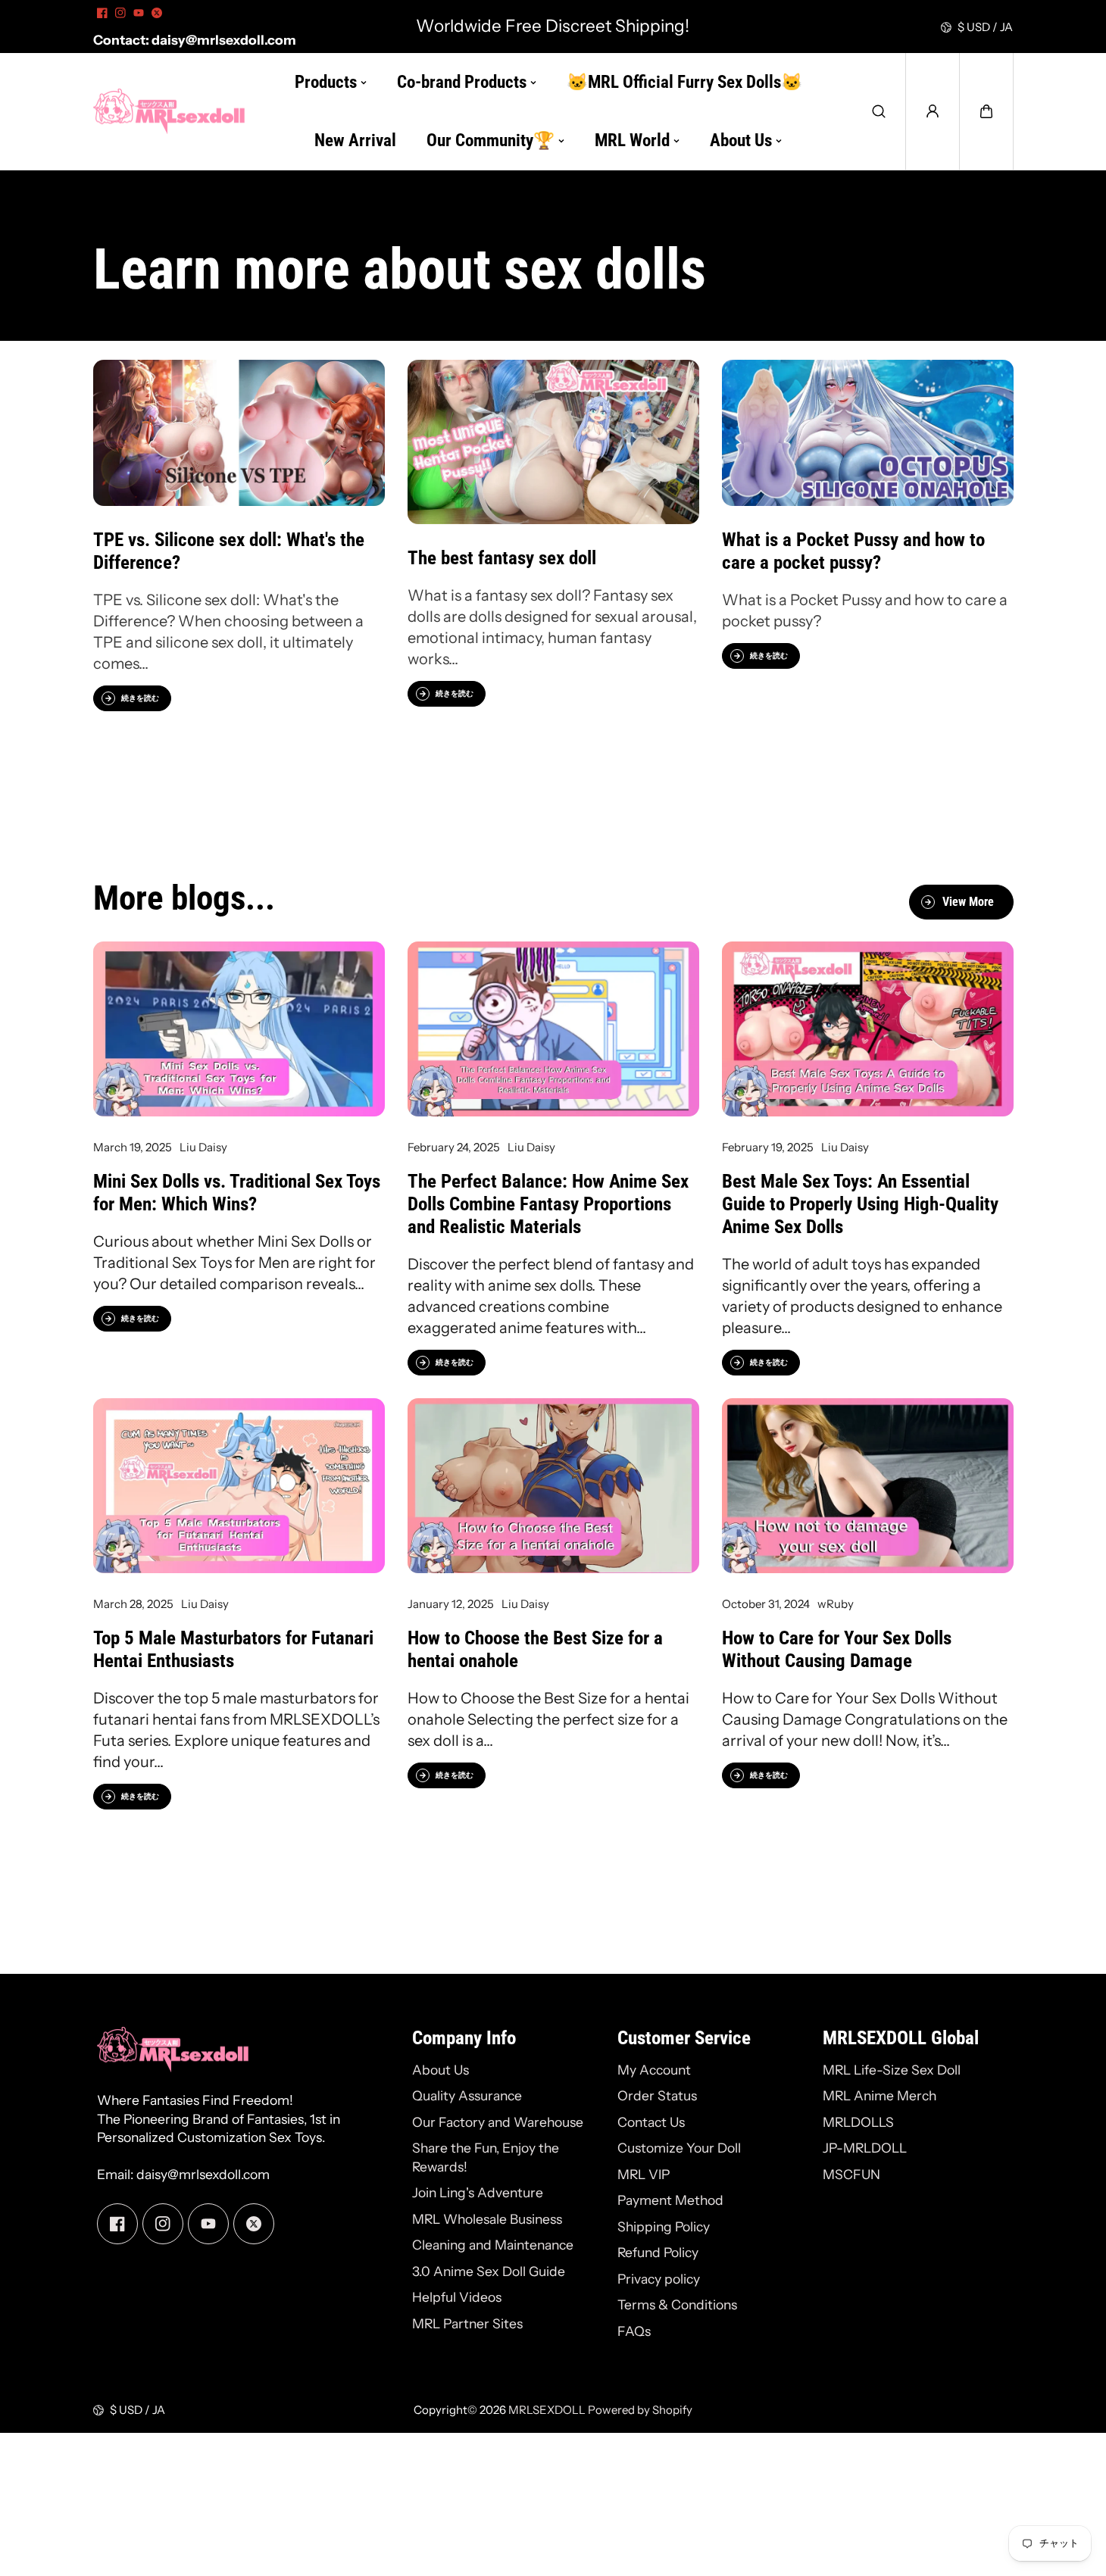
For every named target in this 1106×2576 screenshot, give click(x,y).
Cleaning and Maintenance (493, 2245)
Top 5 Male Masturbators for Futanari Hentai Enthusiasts (233, 1649)
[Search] (879, 111)
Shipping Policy (664, 2226)
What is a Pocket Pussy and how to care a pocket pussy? (853, 551)
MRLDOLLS (858, 2122)
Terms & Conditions (677, 2304)
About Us (441, 2070)
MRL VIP (644, 2174)
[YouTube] (139, 13)
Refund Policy (658, 2252)
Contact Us (651, 2122)
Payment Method (670, 2200)
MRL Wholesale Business (487, 2219)
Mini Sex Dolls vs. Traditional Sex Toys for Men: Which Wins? (237, 1193)
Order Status (657, 2095)
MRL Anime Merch (879, 2095)
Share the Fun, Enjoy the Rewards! (486, 2157)
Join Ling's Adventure (478, 2192)
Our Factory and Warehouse (498, 2122)
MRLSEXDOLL (547, 2410)
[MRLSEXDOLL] (169, 111)
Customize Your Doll (679, 2148)
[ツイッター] (157, 13)
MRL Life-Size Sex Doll (892, 2070)
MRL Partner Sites (467, 2323)
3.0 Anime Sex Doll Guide (489, 2271)
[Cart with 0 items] (986, 111)
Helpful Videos (457, 2297)
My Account (654, 2070)
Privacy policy (659, 2279)
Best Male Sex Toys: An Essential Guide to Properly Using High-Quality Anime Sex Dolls (860, 1204)
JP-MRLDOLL (865, 2148)
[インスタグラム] (120, 13)
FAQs (634, 2331)
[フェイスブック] (102, 13)
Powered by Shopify (640, 2410)
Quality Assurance (467, 2095)
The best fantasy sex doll (502, 558)
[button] (986, 111)
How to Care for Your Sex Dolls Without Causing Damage (837, 1649)
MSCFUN (851, 2174)
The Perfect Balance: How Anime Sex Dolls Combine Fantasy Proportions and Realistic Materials (548, 1204)
